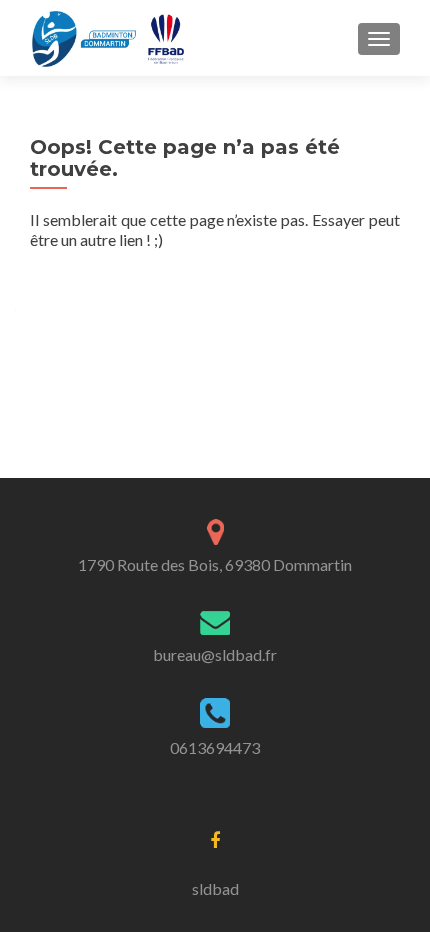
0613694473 (215, 747)
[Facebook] (215, 839)
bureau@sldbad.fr (215, 654)
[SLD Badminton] (110, 38)
